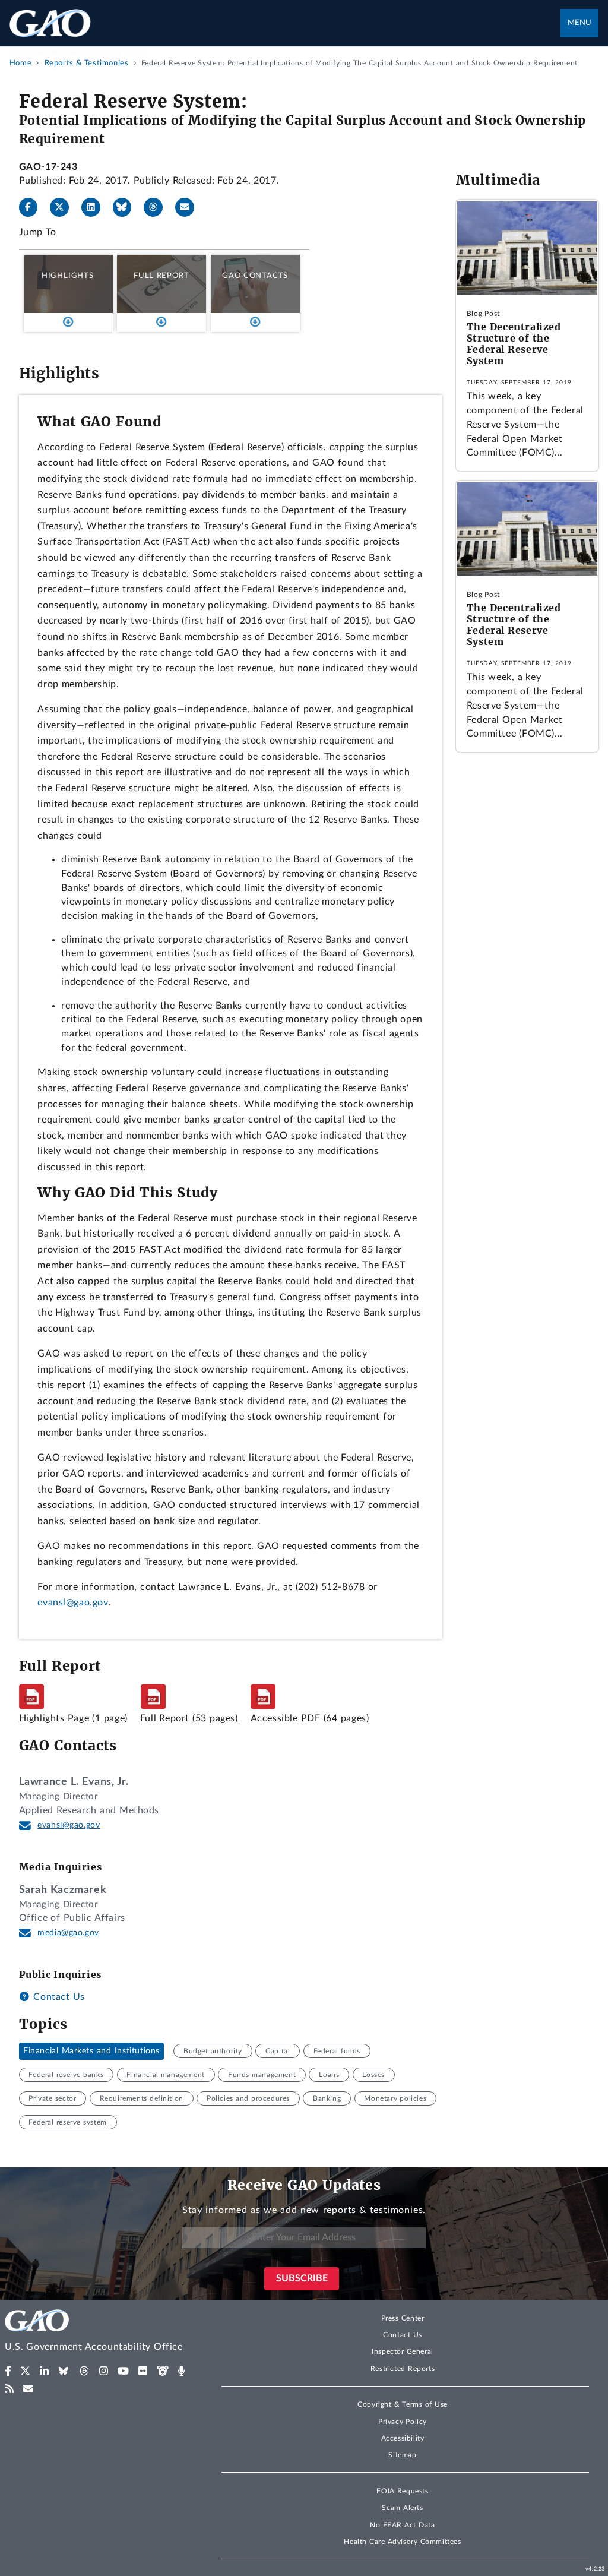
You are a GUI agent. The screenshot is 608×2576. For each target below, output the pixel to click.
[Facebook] (33, 207)
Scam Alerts (402, 2508)
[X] (64, 207)
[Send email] (189, 207)
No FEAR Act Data (402, 2525)
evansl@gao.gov (73, 1603)
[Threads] (158, 207)
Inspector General (403, 2351)
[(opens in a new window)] (8, 2371)
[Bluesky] (127, 207)
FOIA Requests (402, 2491)
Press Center (403, 2318)
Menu (579, 23)
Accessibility (403, 2438)
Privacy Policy (403, 2422)
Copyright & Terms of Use (403, 2404)
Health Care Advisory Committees (402, 2542)
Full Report (161, 276)
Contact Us (58, 1997)
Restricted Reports (403, 2369)
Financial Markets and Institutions (91, 2051)
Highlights (68, 276)
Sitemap (402, 2455)
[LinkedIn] (96, 207)
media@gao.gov (68, 1933)
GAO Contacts (255, 276)
